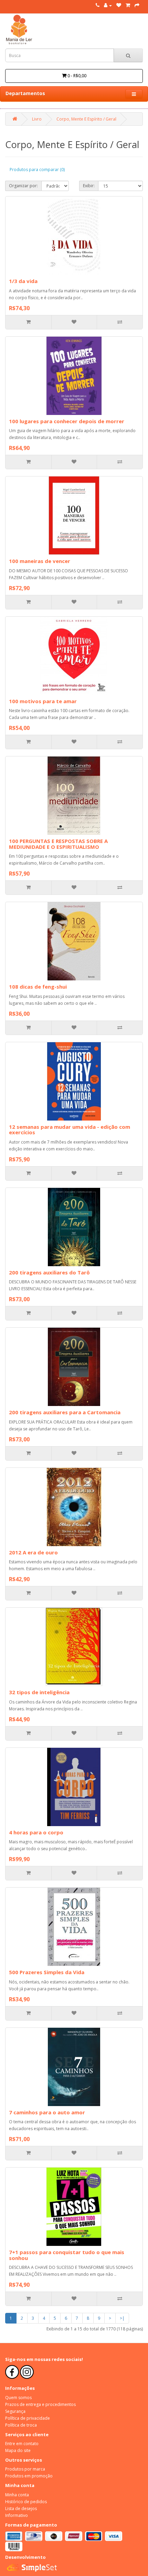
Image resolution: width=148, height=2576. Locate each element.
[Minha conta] (108, 5)
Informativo (17, 2515)
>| (122, 2318)
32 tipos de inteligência (39, 1692)
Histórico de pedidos (26, 2502)
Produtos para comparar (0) (37, 170)
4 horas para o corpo (36, 1832)
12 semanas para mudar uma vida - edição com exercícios (70, 1130)
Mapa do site (18, 2450)
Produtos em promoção (29, 2476)
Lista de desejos (21, 2508)
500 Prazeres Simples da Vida (47, 1972)
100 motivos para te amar (43, 701)
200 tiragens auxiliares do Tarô (49, 1272)
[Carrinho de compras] (128, 5)
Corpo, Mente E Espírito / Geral (86, 119)
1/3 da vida (23, 281)
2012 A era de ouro (33, 1552)
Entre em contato (22, 2444)
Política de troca (21, 2425)
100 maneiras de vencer (40, 561)
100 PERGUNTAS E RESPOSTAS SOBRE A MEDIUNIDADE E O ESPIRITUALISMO (58, 844)
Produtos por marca (25, 2469)
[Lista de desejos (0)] (119, 5)
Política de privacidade (28, 2418)
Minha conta (17, 2495)
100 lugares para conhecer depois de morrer (67, 421)
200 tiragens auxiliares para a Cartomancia (65, 1412)
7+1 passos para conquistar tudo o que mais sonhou (67, 2255)
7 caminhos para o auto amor (47, 2112)
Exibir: (89, 186)
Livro (37, 119)
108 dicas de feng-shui (38, 987)
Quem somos (18, 2398)
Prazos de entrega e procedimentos (40, 2404)
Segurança (15, 2411)
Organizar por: (23, 186)
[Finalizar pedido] (137, 5)
